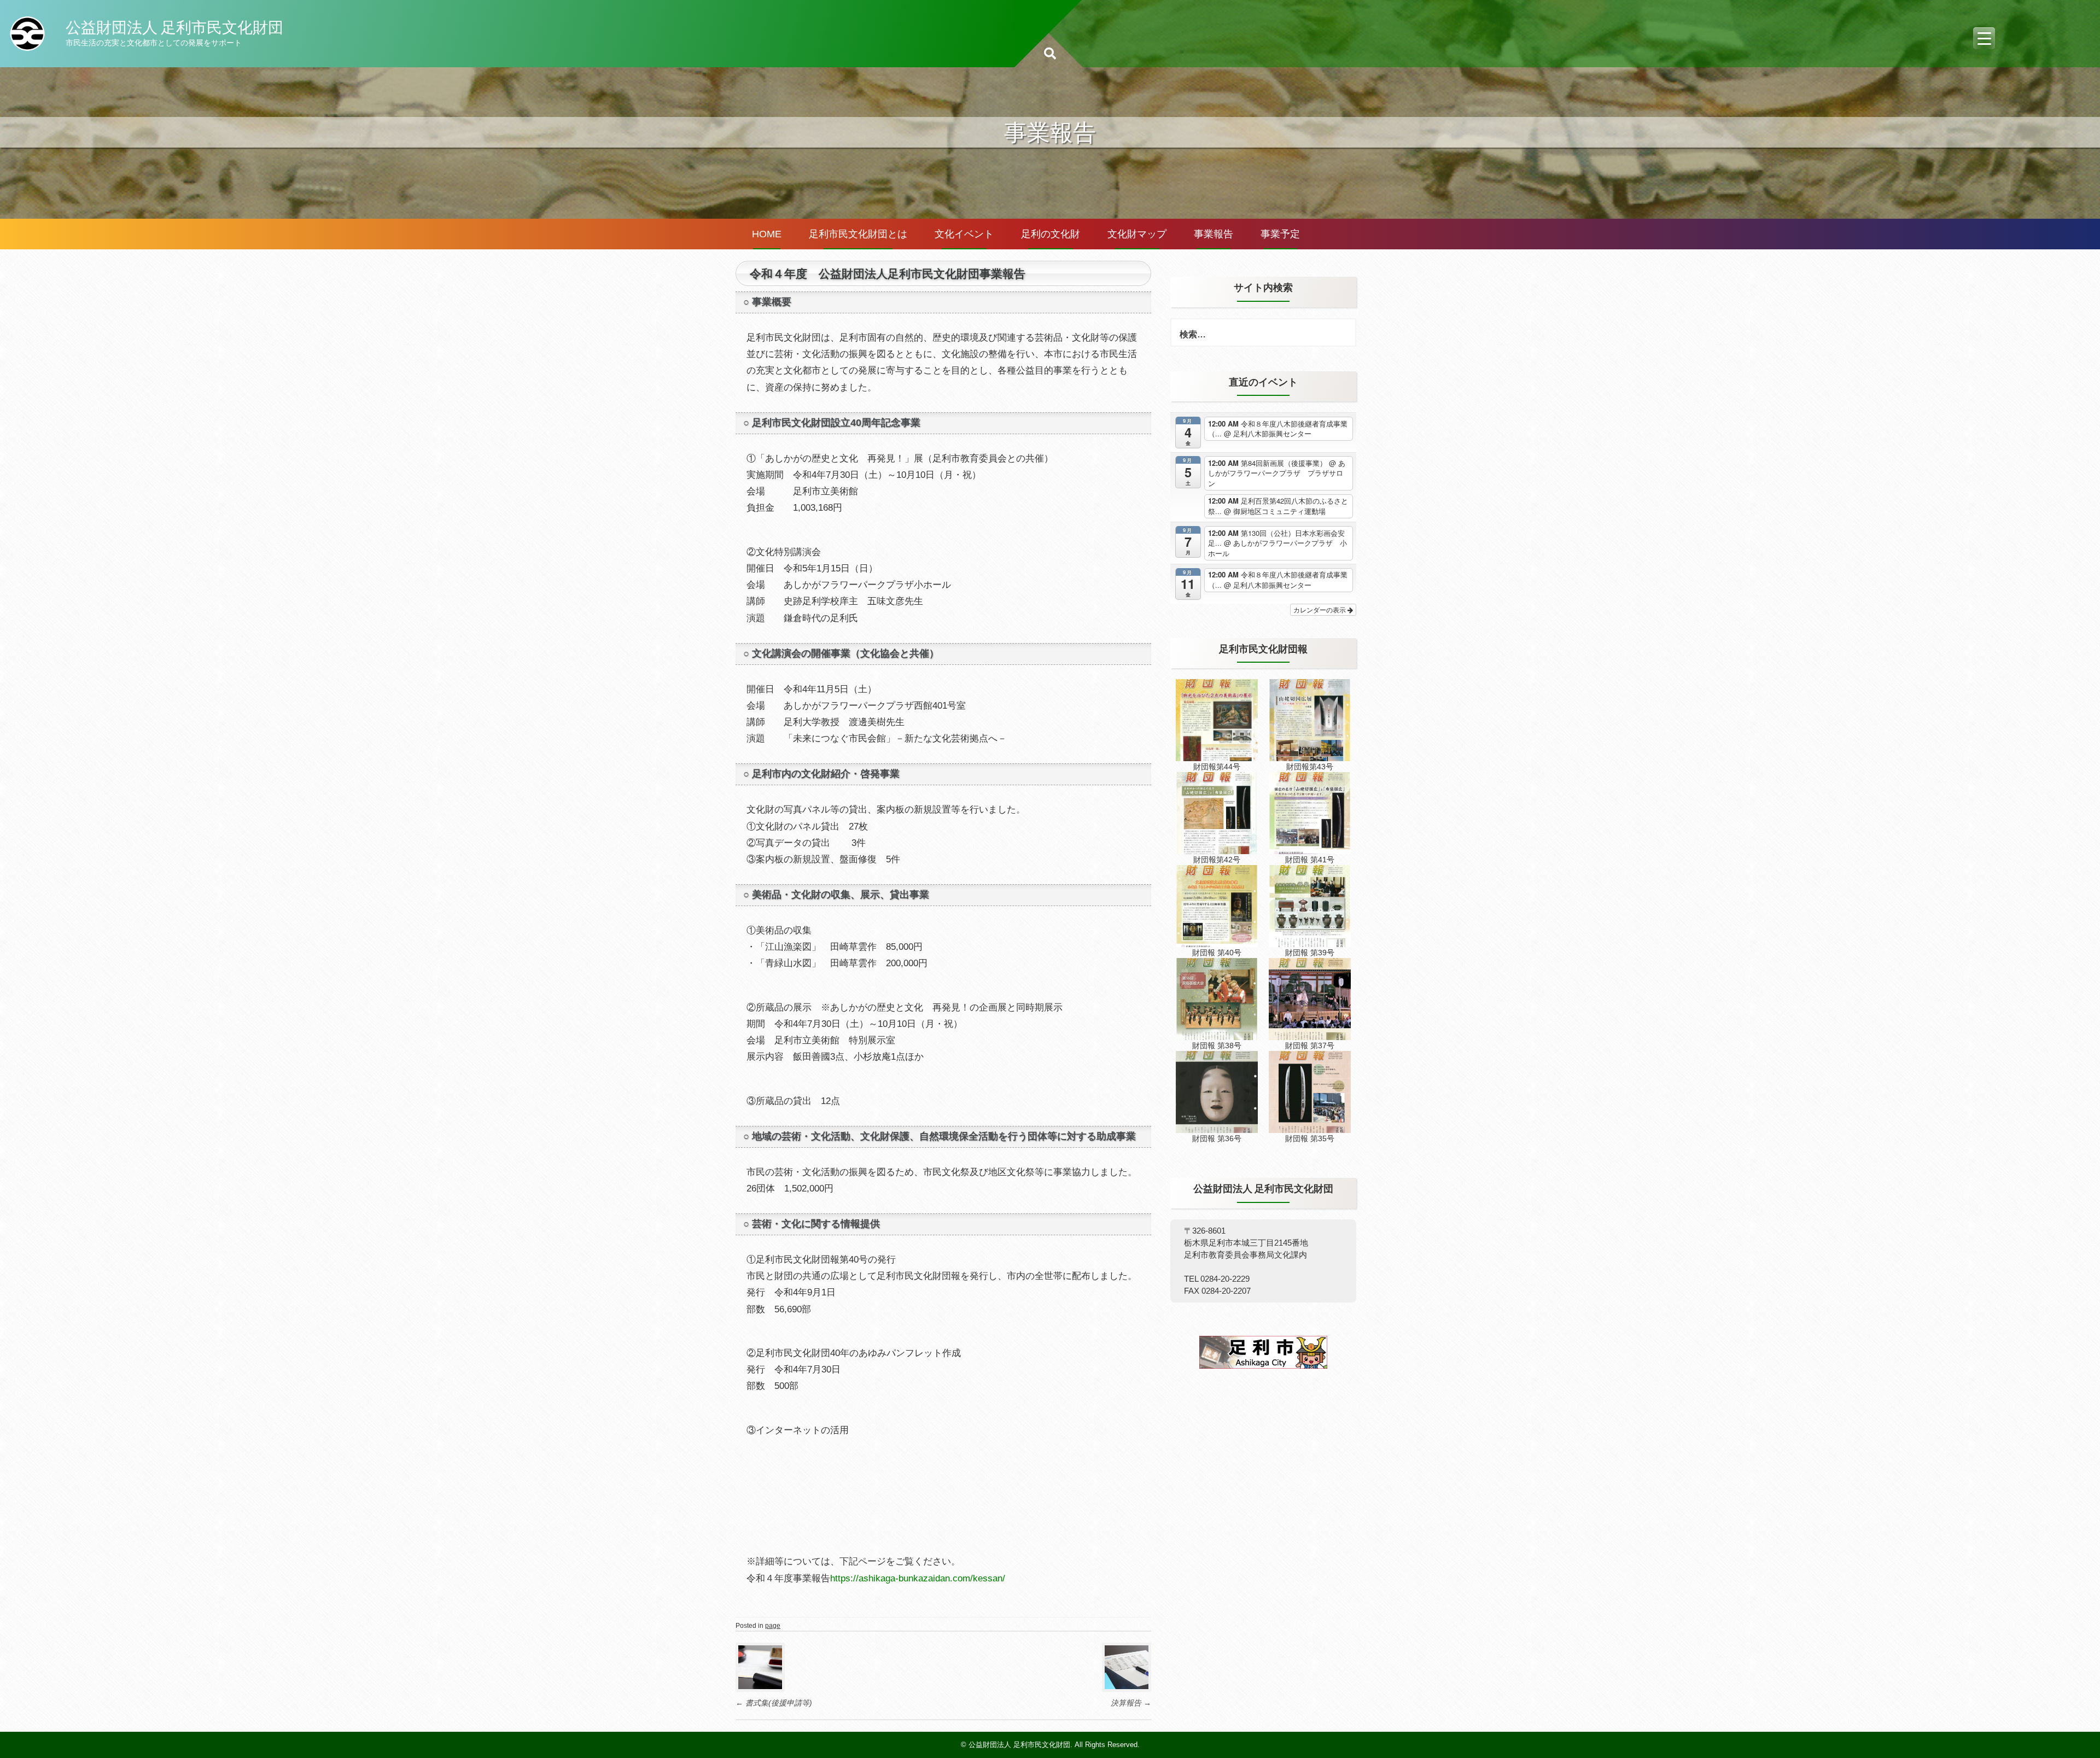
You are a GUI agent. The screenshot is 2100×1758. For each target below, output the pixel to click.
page (773, 1626)
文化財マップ (1137, 234)
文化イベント (964, 234)
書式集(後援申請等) (774, 1703)
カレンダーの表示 (1320, 609)
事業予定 (1280, 234)
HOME (767, 234)
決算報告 (1131, 1703)
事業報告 (1214, 234)
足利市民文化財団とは (858, 234)
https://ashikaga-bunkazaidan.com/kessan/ (918, 1578)
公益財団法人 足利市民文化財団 (174, 27)
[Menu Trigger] (1984, 38)
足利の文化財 (1051, 234)
